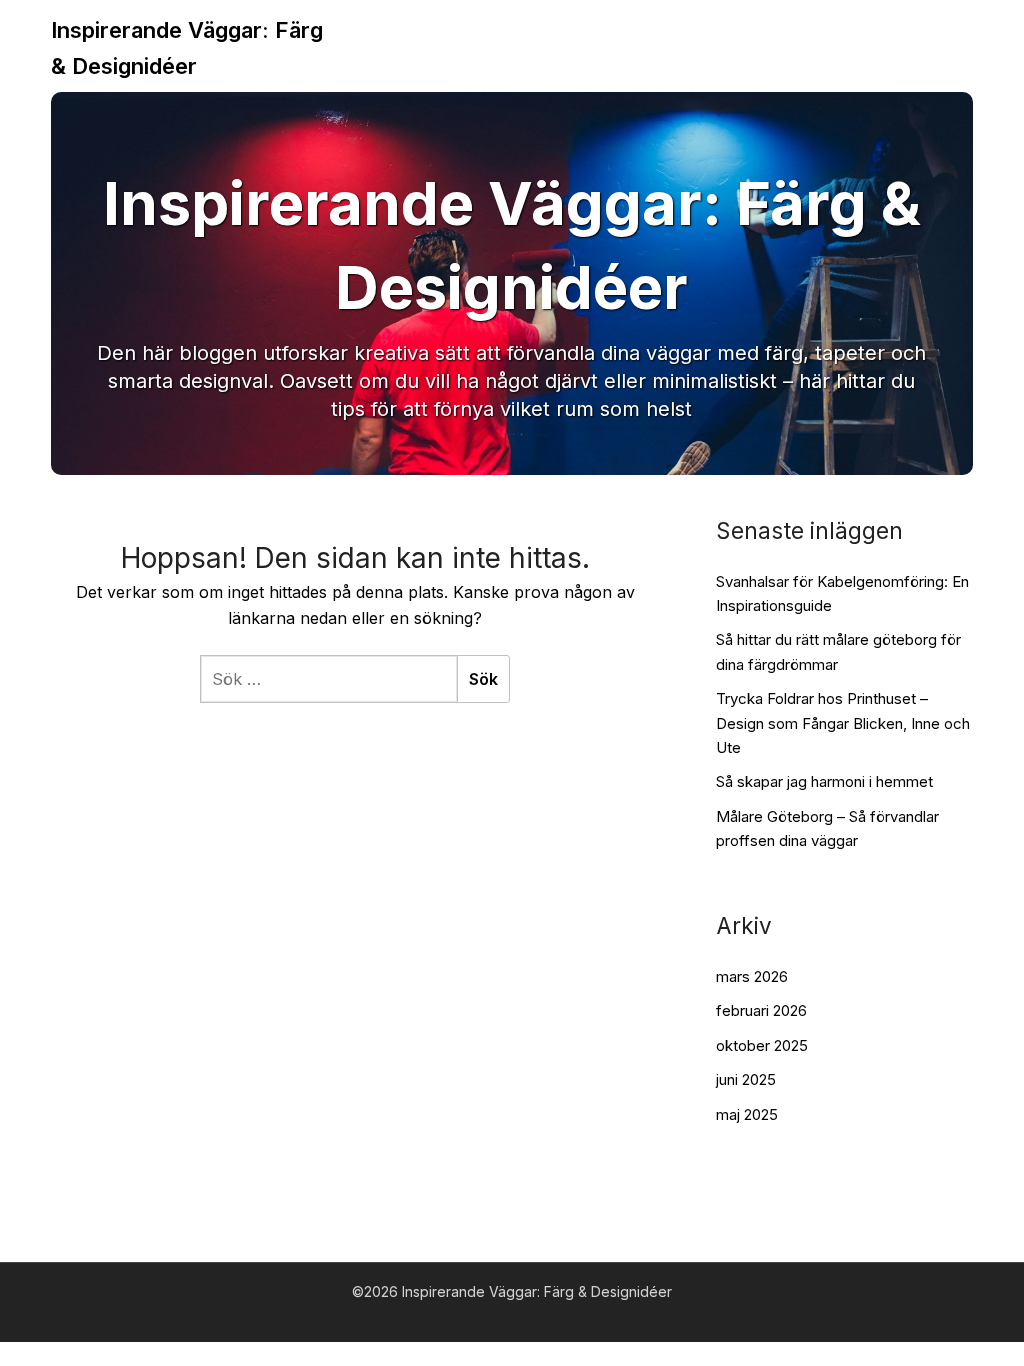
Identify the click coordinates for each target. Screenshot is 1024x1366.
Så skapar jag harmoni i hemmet (824, 781)
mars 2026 (752, 976)
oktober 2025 (762, 1045)
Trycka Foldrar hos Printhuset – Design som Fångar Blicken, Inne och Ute (843, 723)
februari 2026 (761, 1010)
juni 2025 (746, 1079)
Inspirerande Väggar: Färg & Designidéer (187, 48)
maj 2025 (747, 1114)
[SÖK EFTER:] (328, 679)
